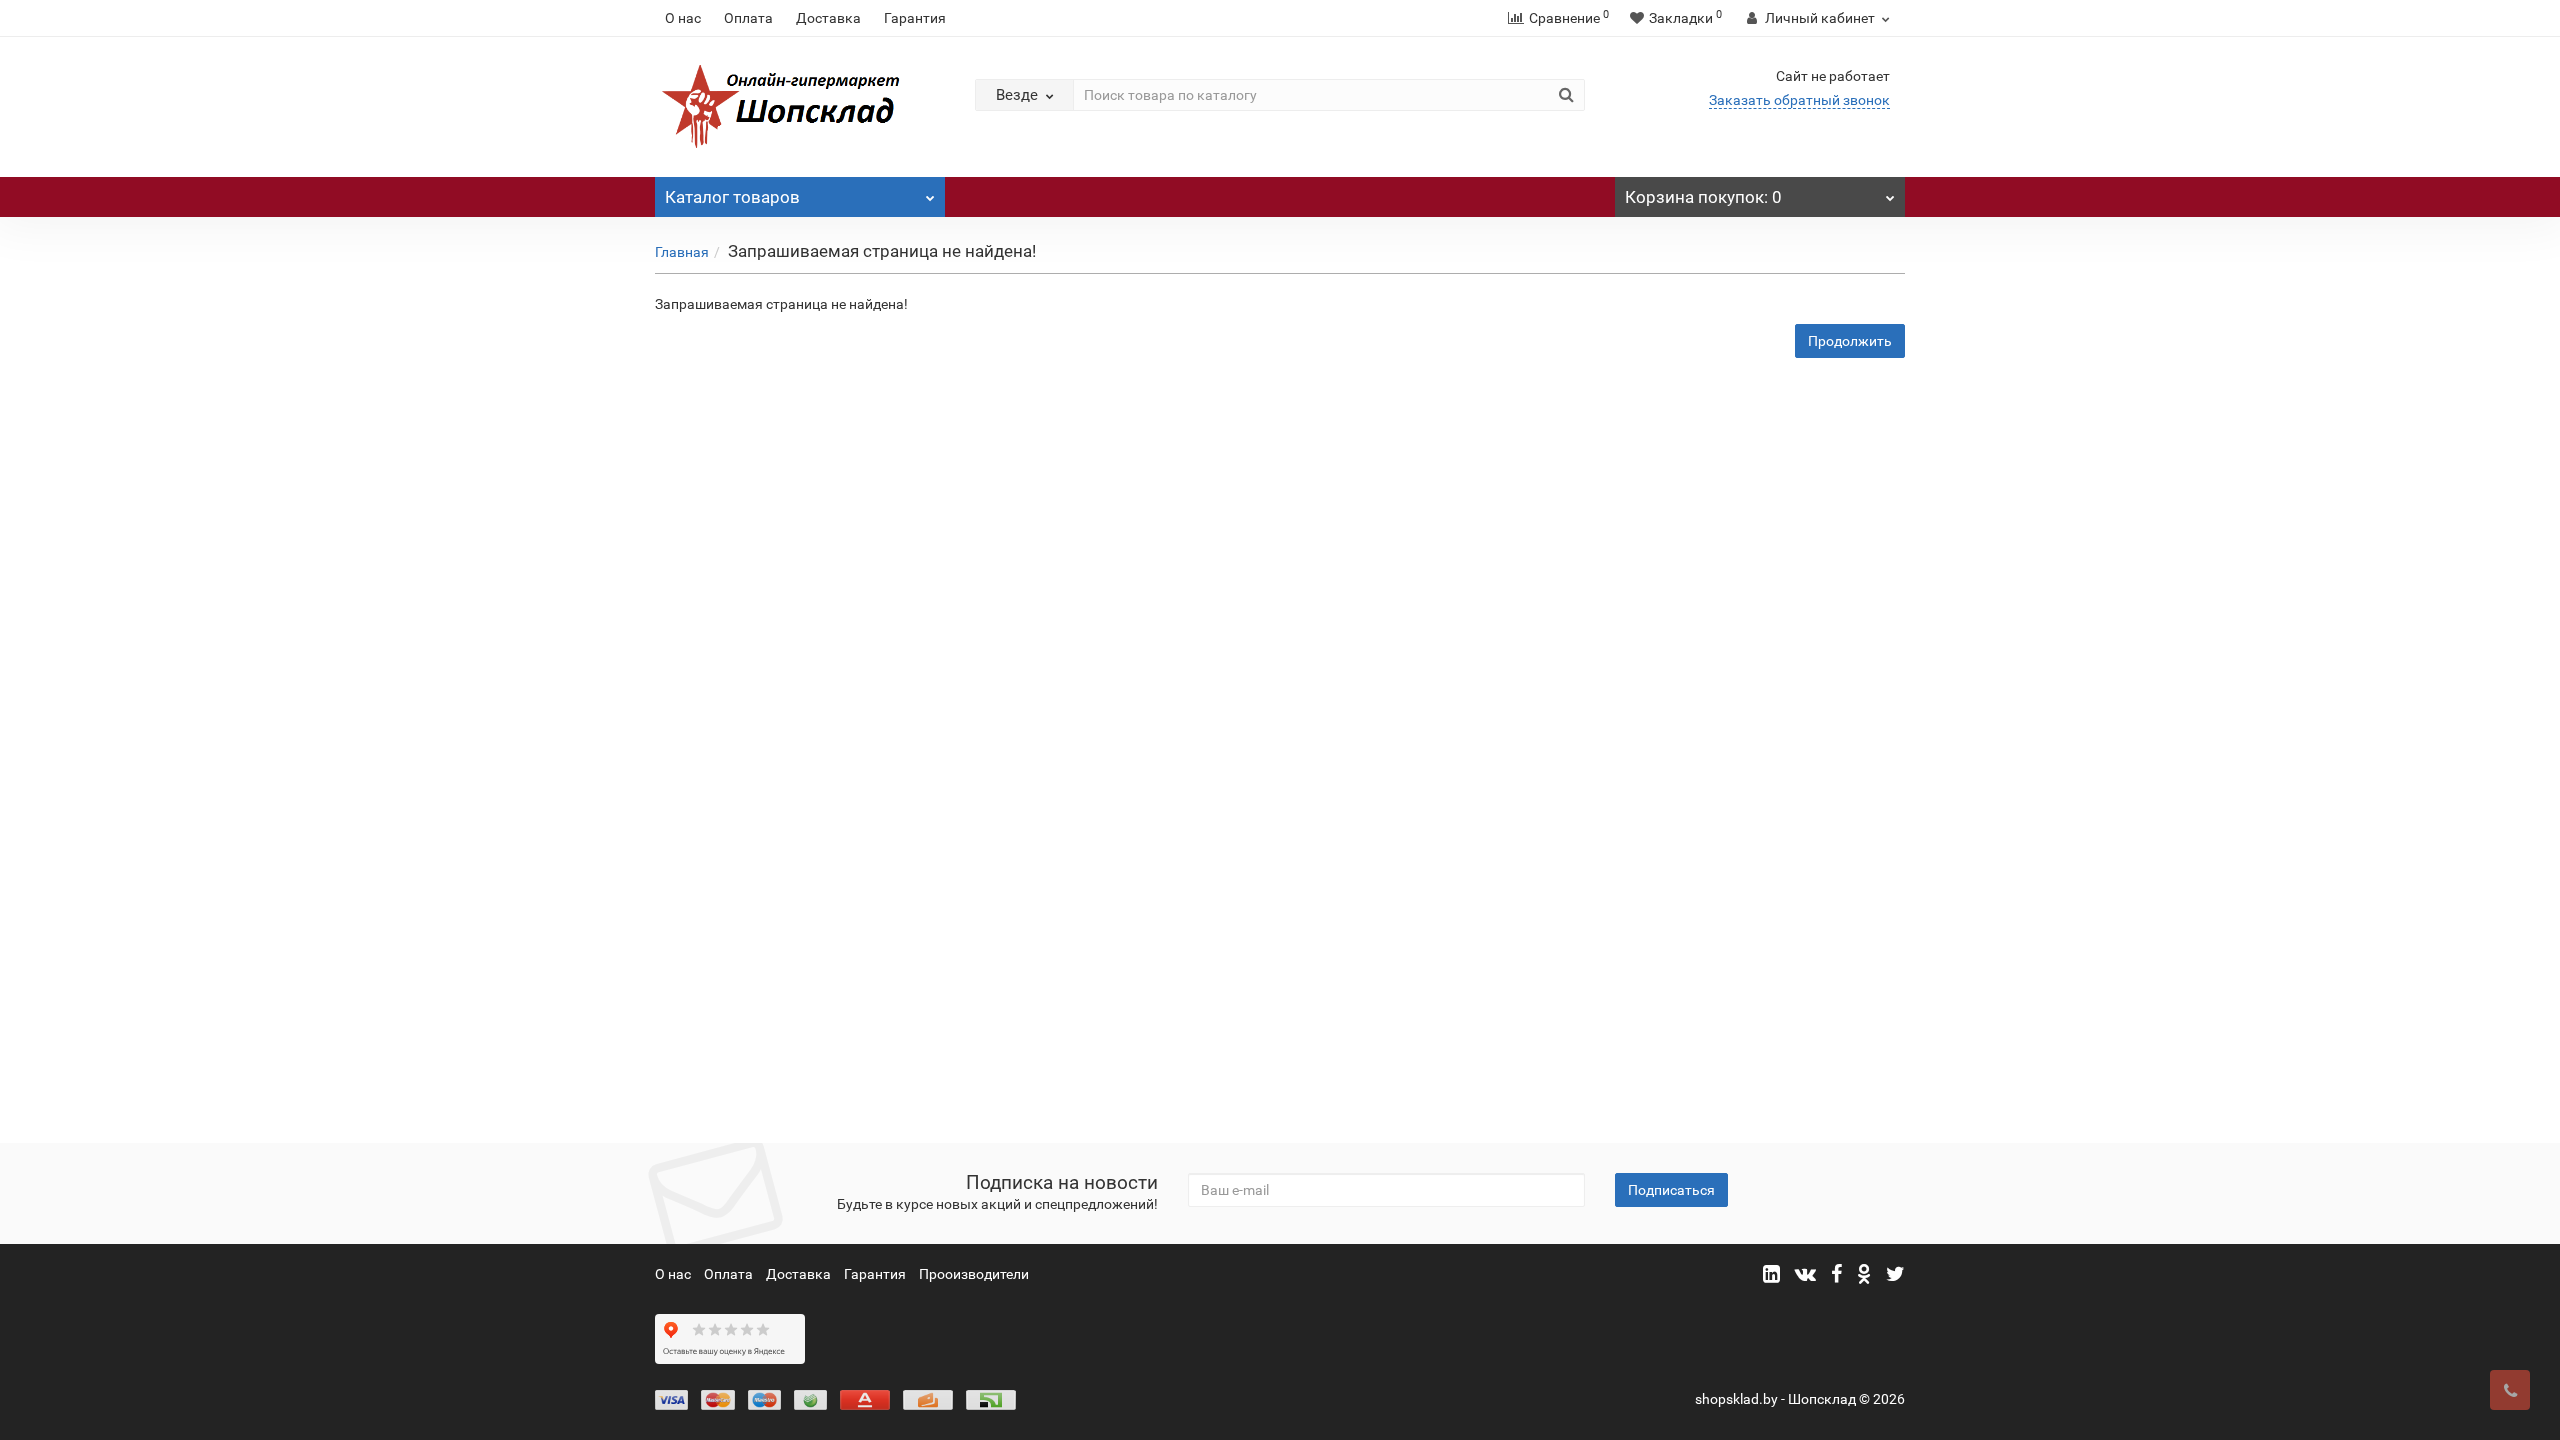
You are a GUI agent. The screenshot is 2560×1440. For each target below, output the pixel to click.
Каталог (732, 197)
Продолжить (1850, 341)
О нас (683, 18)
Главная (682, 252)
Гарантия (915, 18)
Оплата (748, 18)
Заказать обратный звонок (1799, 100)
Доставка (828, 18)
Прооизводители (974, 1274)
